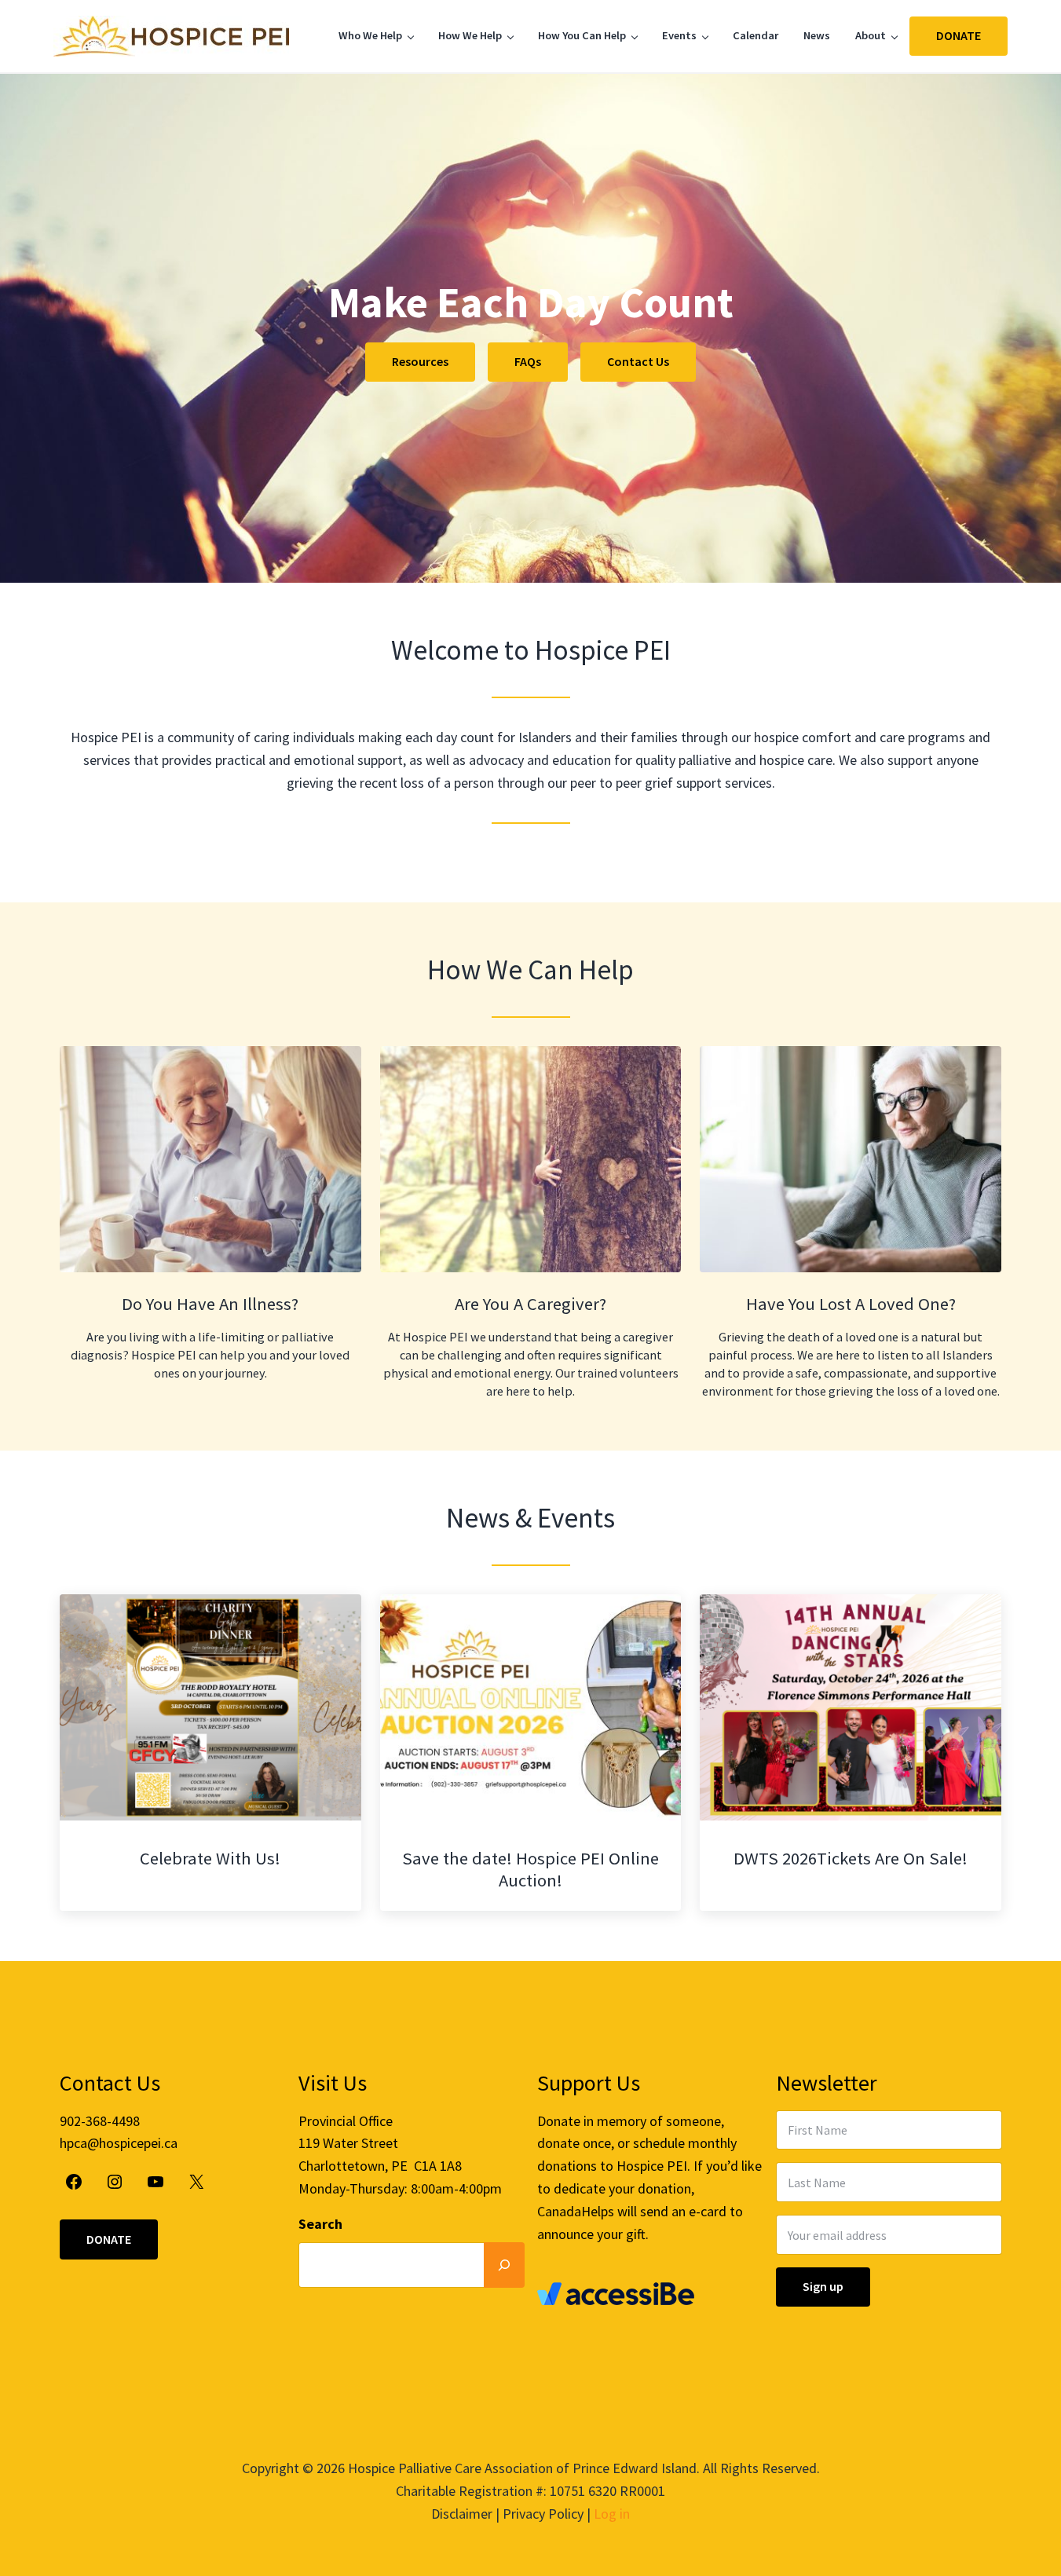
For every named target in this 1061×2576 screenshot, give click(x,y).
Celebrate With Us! (210, 1858)
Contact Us (638, 361)
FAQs (528, 361)
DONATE (959, 35)
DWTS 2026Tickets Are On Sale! (851, 1858)
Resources (420, 361)
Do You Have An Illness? (210, 1304)
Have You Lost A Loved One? (851, 1304)
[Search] (504, 2265)
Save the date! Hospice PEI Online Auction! (530, 1870)
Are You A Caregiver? (530, 1304)
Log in (612, 2514)
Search (320, 2224)
